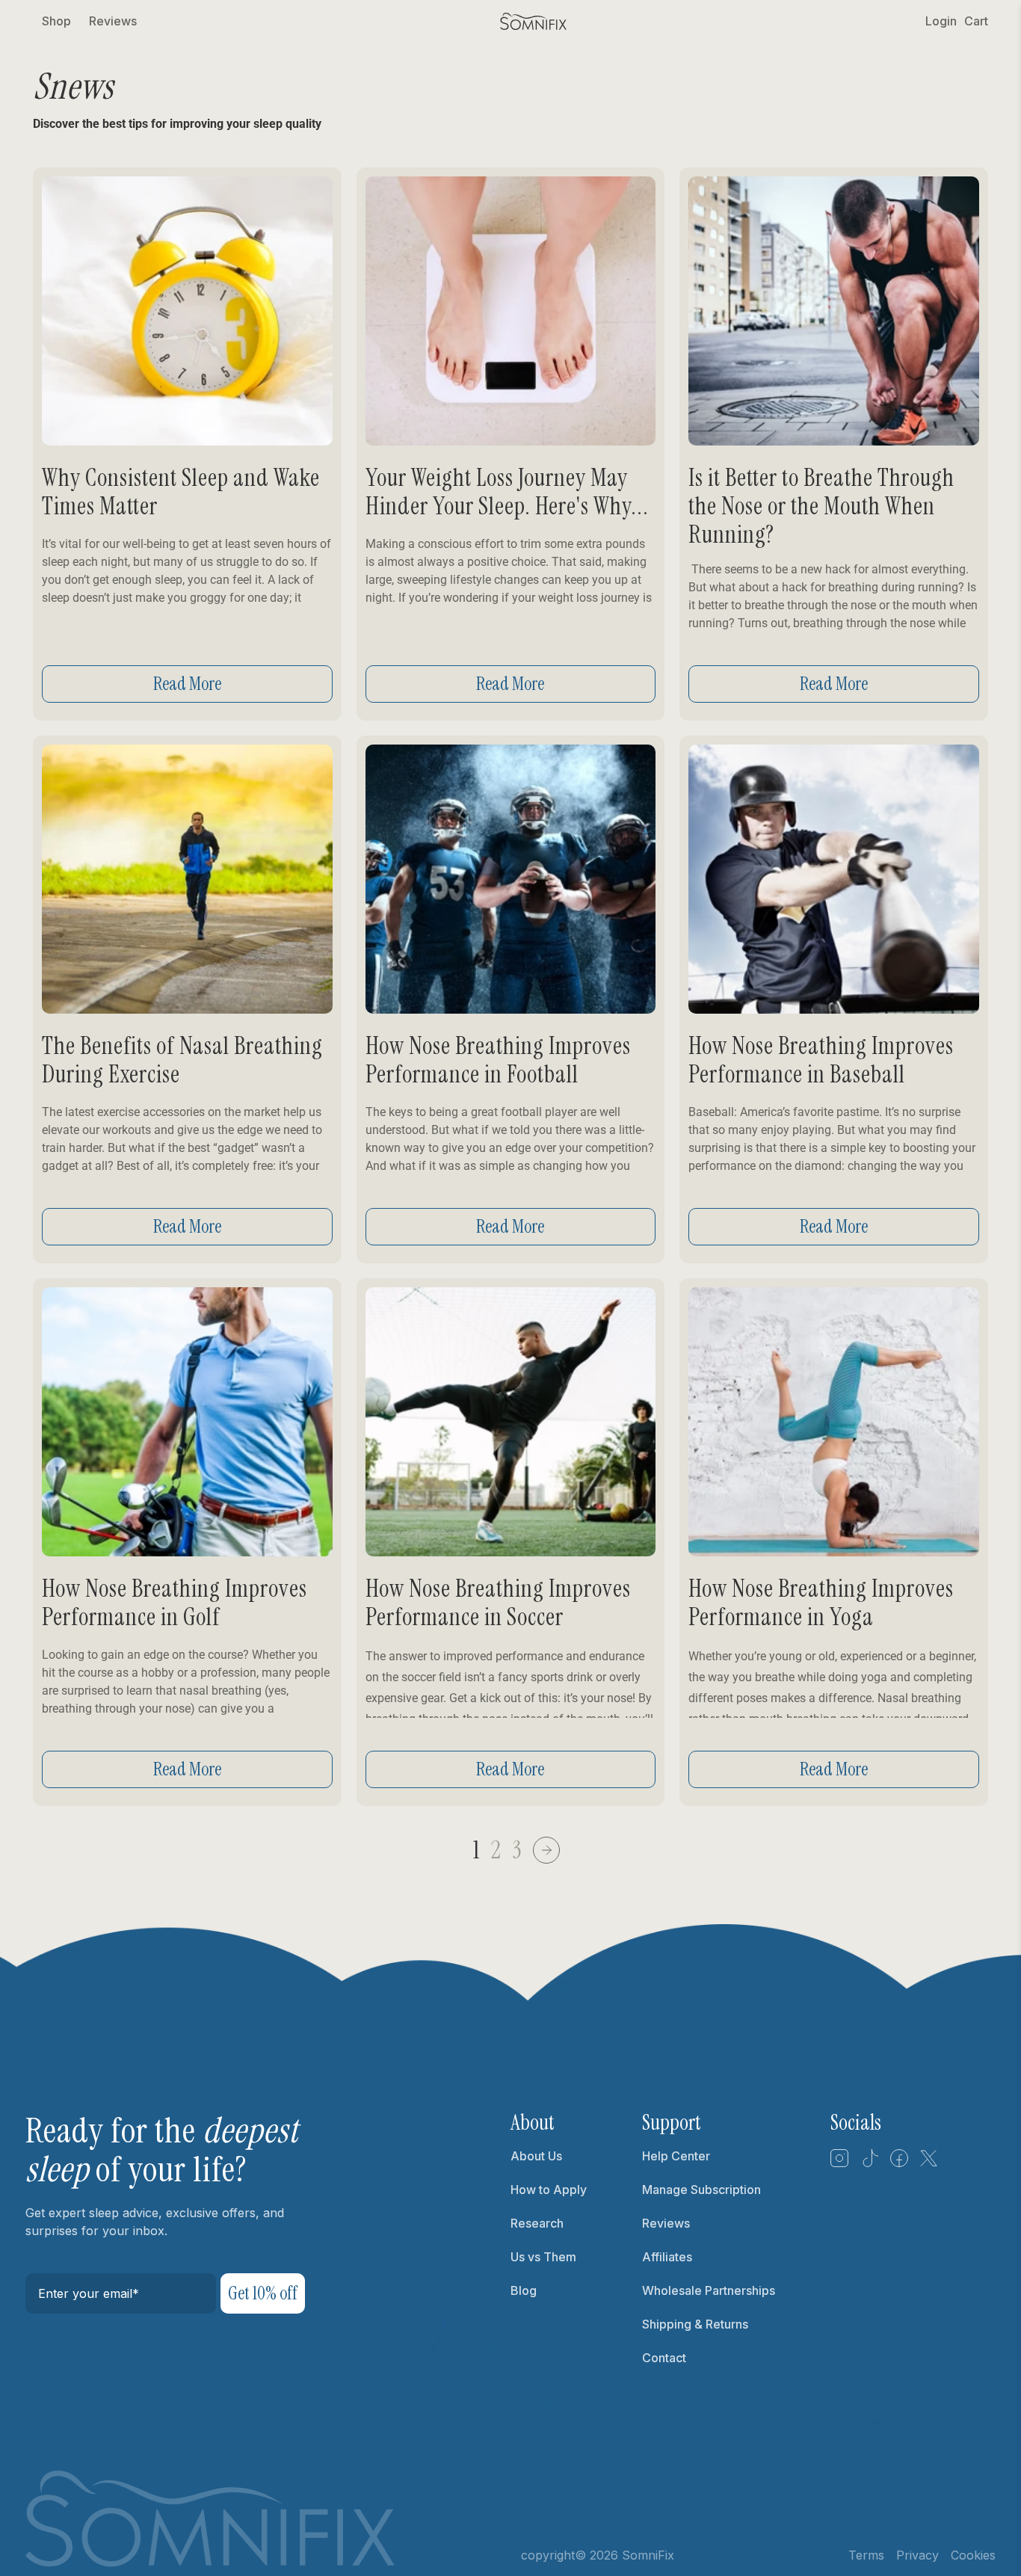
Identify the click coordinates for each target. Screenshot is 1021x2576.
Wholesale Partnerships (709, 2290)
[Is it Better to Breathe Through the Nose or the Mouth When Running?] (834, 311)
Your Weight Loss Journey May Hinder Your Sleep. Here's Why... (507, 492)
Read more (187, 684)
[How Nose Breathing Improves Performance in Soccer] (511, 1422)
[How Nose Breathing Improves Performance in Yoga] (834, 1422)
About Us (536, 2156)
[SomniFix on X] (929, 2163)
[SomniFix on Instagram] (839, 2163)
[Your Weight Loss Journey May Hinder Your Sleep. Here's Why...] (511, 311)
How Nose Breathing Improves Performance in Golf (175, 1603)
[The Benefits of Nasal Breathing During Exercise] (187, 879)
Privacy (917, 2555)
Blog (524, 2290)
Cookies (973, 2555)
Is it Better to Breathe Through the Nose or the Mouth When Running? (821, 506)
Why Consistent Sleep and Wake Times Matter (181, 492)
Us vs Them (543, 2257)
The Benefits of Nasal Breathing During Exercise (182, 1060)
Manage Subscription (701, 2190)
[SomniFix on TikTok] (869, 2163)
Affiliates (667, 2257)
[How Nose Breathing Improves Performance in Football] (511, 879)
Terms (866, 2555)
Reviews (113, 21)
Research (537, 2223)
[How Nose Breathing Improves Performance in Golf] (187, 1422)
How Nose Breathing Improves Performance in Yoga (821, 1603)
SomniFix (648, 2555)
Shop (56, 21)
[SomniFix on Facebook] (899, 2163)
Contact (664, 2358)
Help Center (676, 2156)
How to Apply (549, 2190)
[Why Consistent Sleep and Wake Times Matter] (187, 311)
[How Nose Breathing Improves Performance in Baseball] (834, 879)
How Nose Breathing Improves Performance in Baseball (821, 1060)
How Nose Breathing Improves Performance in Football (498, 1060)
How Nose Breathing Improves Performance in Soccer (498, 1603)
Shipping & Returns (695, 2324)
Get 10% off (263, 2293)
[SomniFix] (534, 21)
